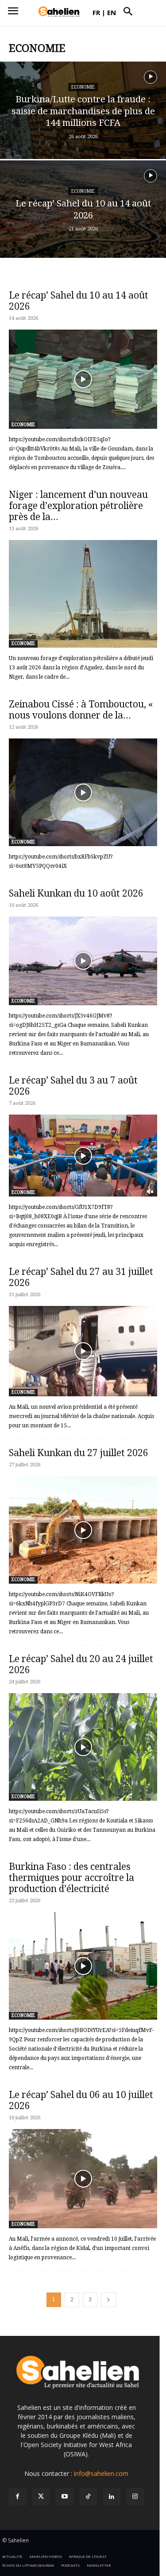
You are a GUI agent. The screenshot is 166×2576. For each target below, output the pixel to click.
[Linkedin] (112, 2497)
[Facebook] (17, 2497)
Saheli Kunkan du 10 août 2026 (76, 893)
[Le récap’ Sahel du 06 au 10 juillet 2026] (83, 2178)
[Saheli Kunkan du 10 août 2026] (83, 961)
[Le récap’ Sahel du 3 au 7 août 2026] (83, 1155)
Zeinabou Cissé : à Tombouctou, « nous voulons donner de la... (81, 710)
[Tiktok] (88, 2497)
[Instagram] (135, 2497)
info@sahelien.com (101, 2473)
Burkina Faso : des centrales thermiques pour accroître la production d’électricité (71, 1878)
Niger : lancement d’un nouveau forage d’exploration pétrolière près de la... (78, 506)
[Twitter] (41, 2497)
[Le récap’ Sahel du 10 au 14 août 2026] (83, 216)
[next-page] (108, 2300)
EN (112, 12)
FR (96, 12)
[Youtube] (64, 2497)
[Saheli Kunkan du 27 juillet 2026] (83, 1530)
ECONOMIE (83, 87)
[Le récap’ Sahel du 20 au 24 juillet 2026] (83, 1747)
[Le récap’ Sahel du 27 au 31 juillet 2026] (83, 1351)
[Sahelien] (59, 12)
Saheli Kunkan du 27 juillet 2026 (79, 1453)
